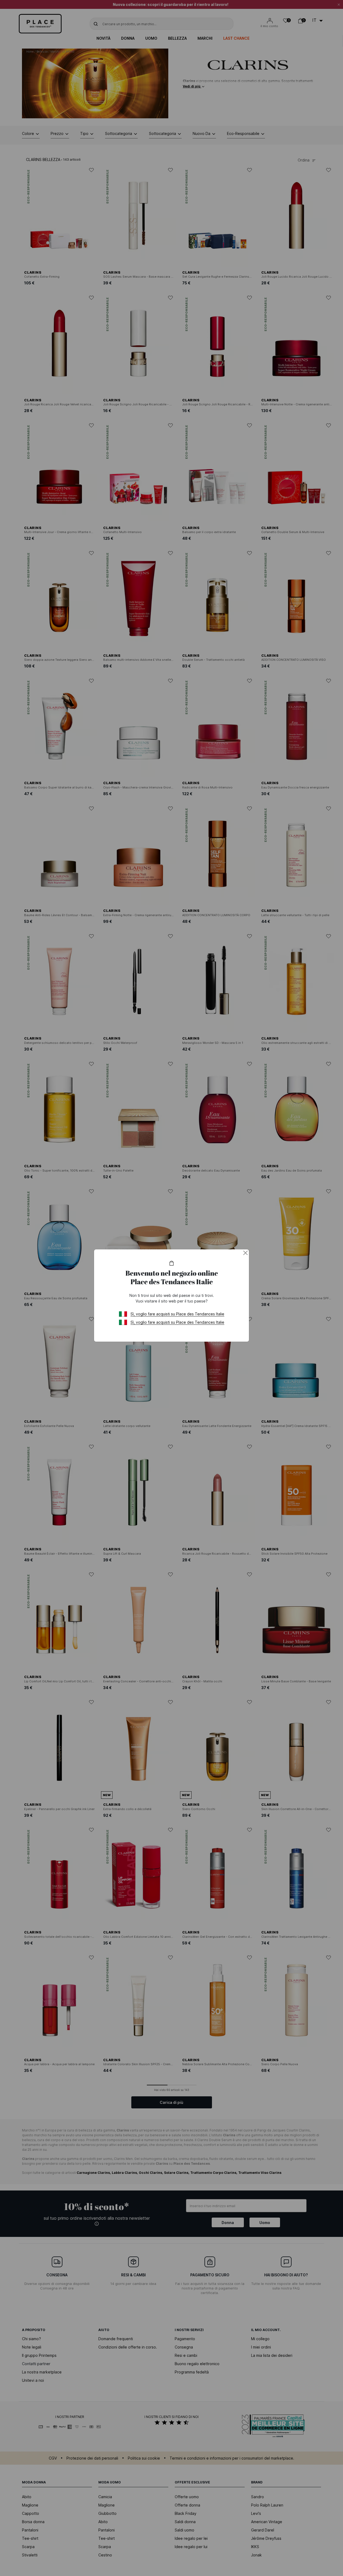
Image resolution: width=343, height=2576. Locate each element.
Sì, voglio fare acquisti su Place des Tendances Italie (177, 1314)
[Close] (245, 1253)
